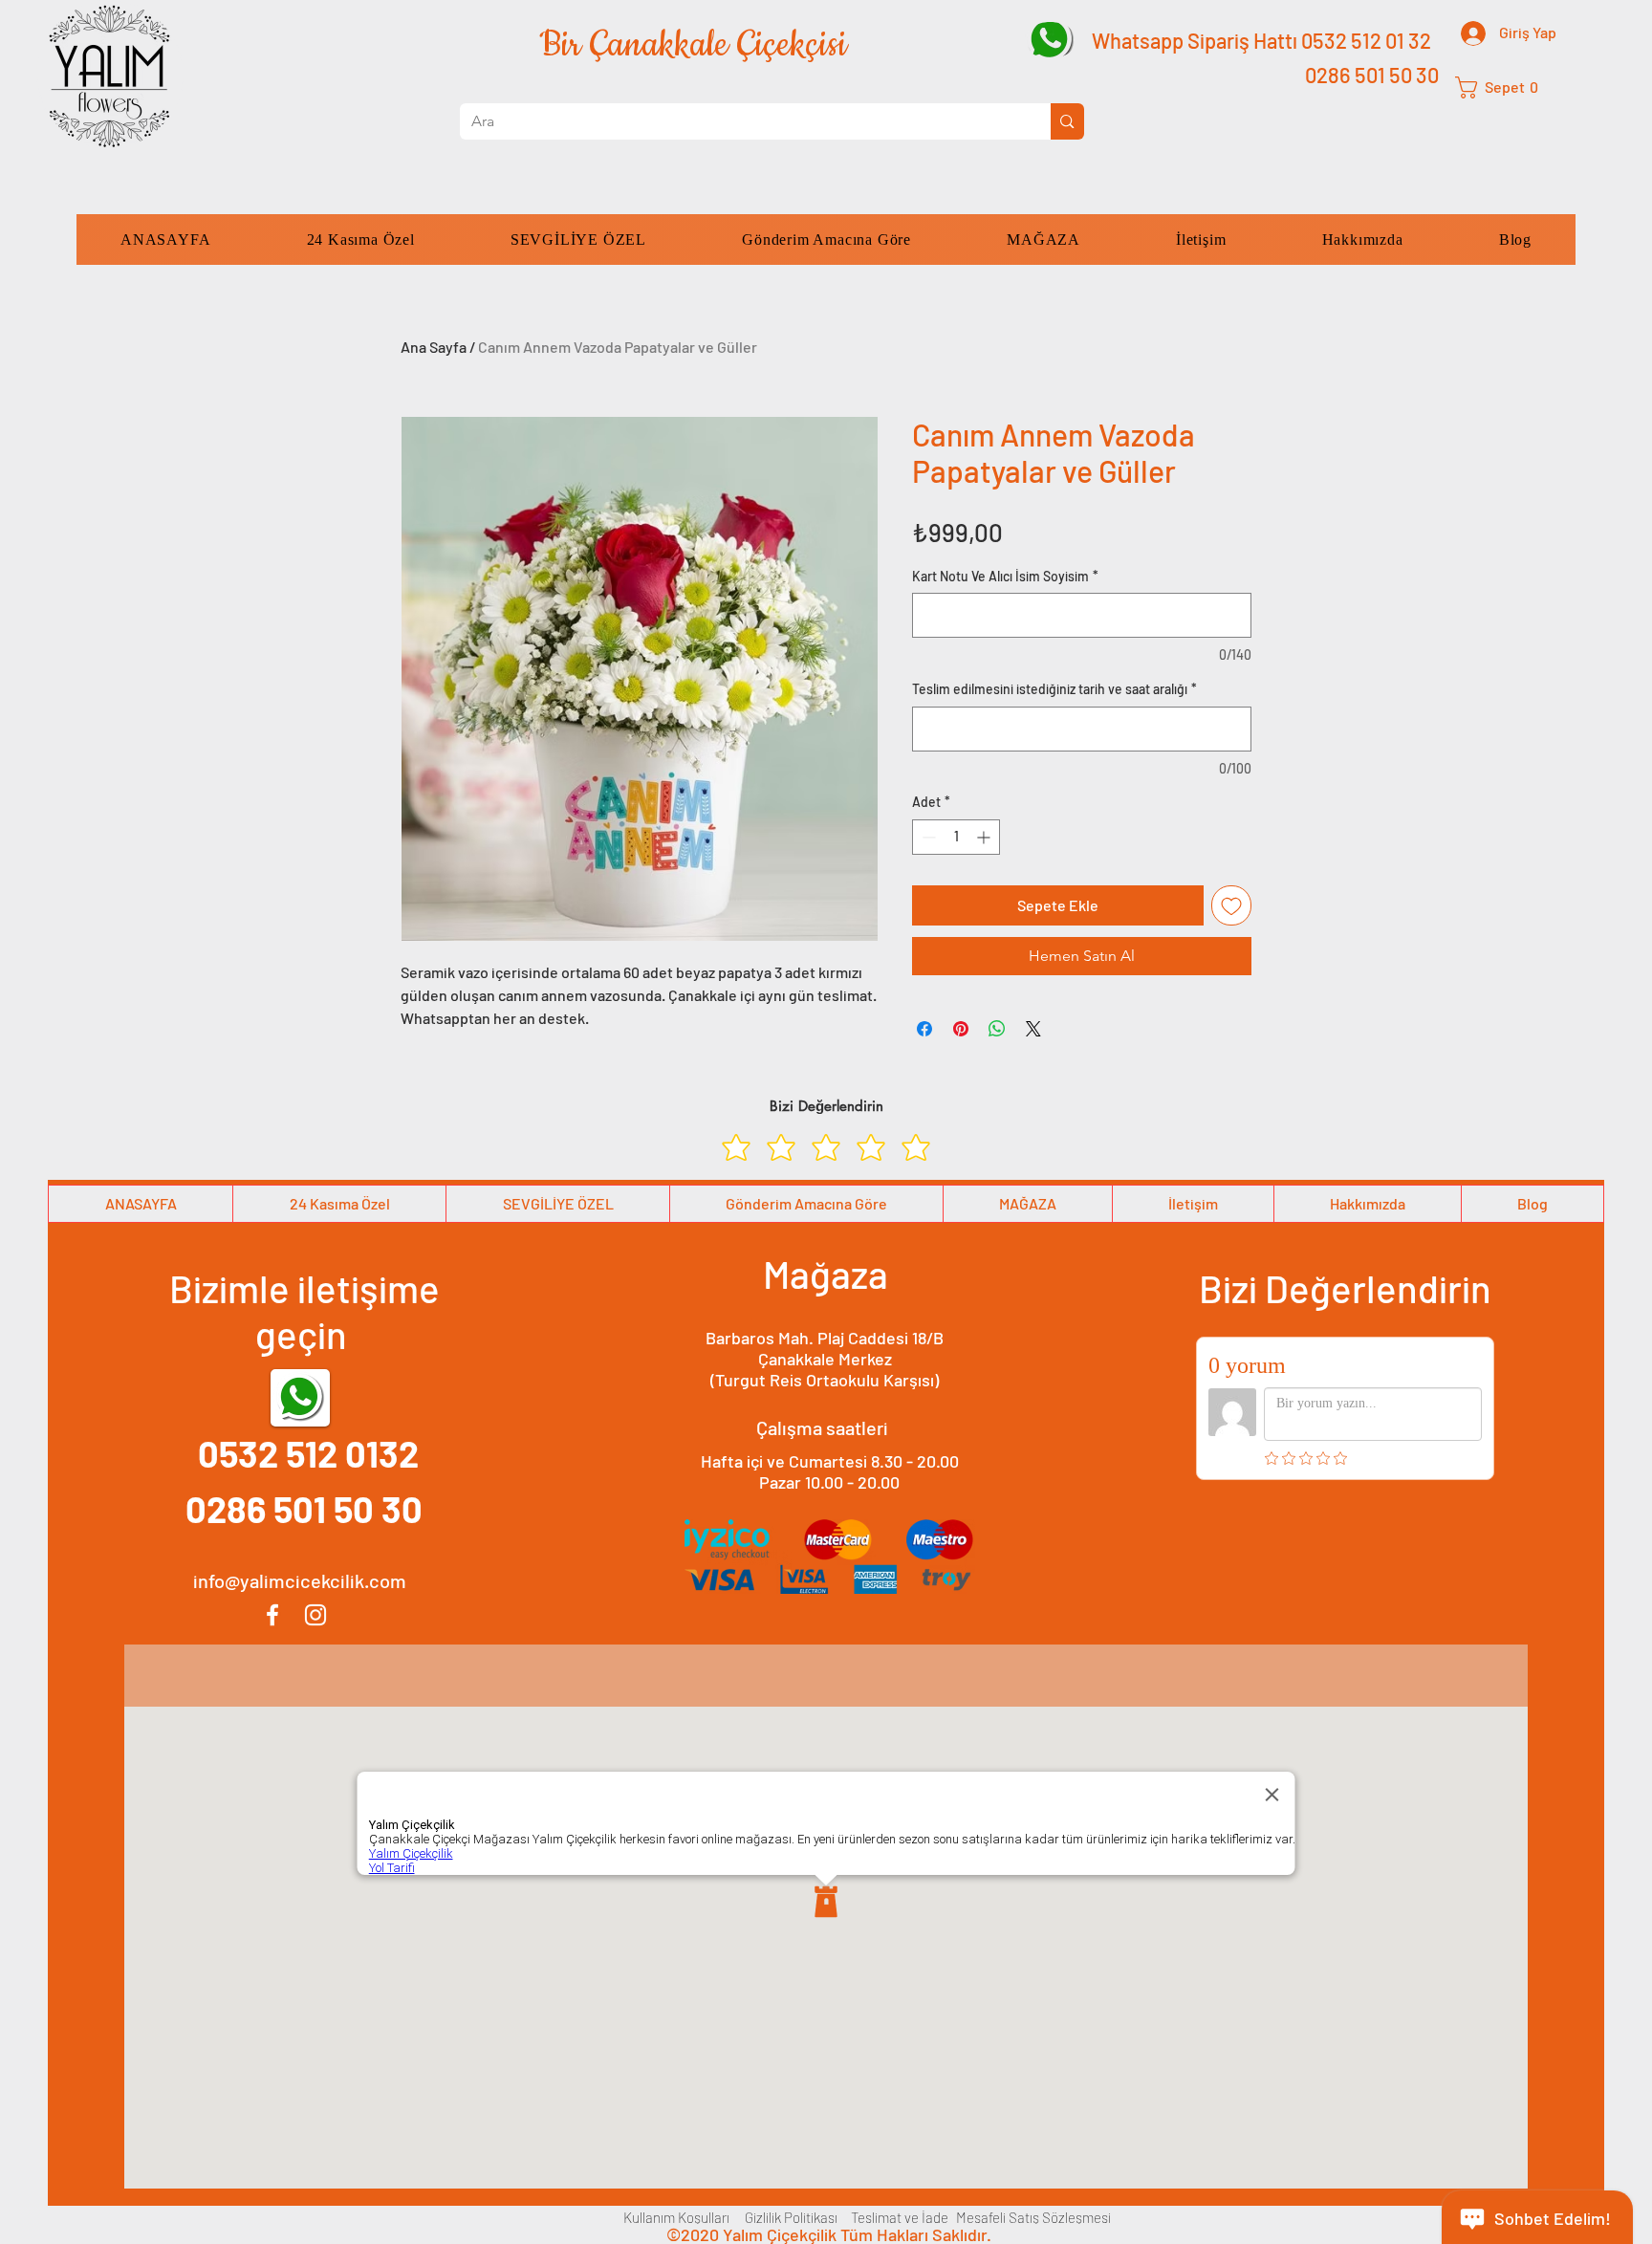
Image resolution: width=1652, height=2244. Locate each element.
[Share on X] (1033, 1029)
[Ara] (1067, 121)
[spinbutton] (956, 837)
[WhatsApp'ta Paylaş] (997, 1029)
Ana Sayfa (434, 347)
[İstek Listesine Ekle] (1231, 905)
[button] (1504, 87)
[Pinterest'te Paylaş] (961, 1029)
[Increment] (985, 837)
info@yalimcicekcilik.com (300, 1580)
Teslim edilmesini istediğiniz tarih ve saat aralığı (1054, 689)
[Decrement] (927, 837)
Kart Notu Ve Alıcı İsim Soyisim (1005, 576)
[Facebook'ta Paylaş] (924, 1029)
